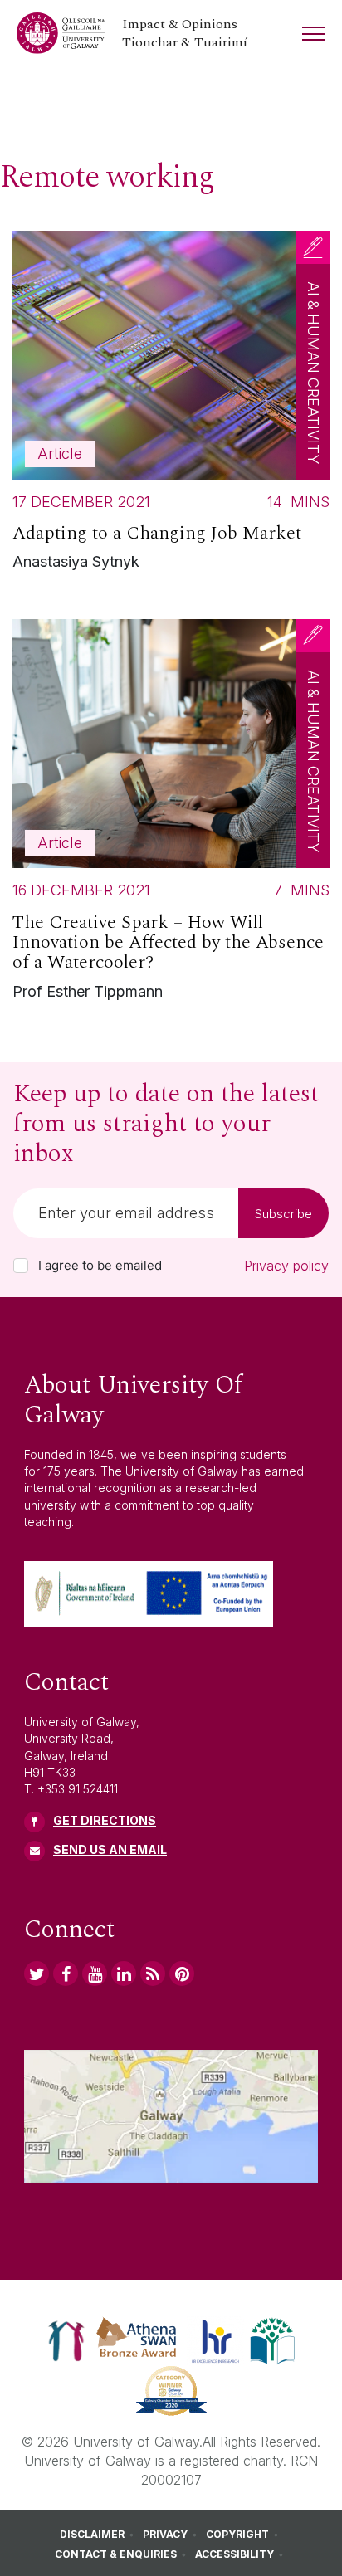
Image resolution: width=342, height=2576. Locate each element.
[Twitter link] (37, 1973)
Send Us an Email (110, 1849)
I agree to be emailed (100, 1266)
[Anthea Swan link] (137, 2339)
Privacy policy (286, 1266)
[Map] (171, 2116)
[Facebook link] (66, 1973)
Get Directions (105, 1820)
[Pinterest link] (182, 1973)
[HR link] (215, 2339)
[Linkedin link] (124, 1973)
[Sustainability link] (171, 2389)
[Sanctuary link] (66, 2339)
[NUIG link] (153, 1973)
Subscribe (283, 1214)
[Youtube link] (95, 1973)
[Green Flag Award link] (272, 2339)
